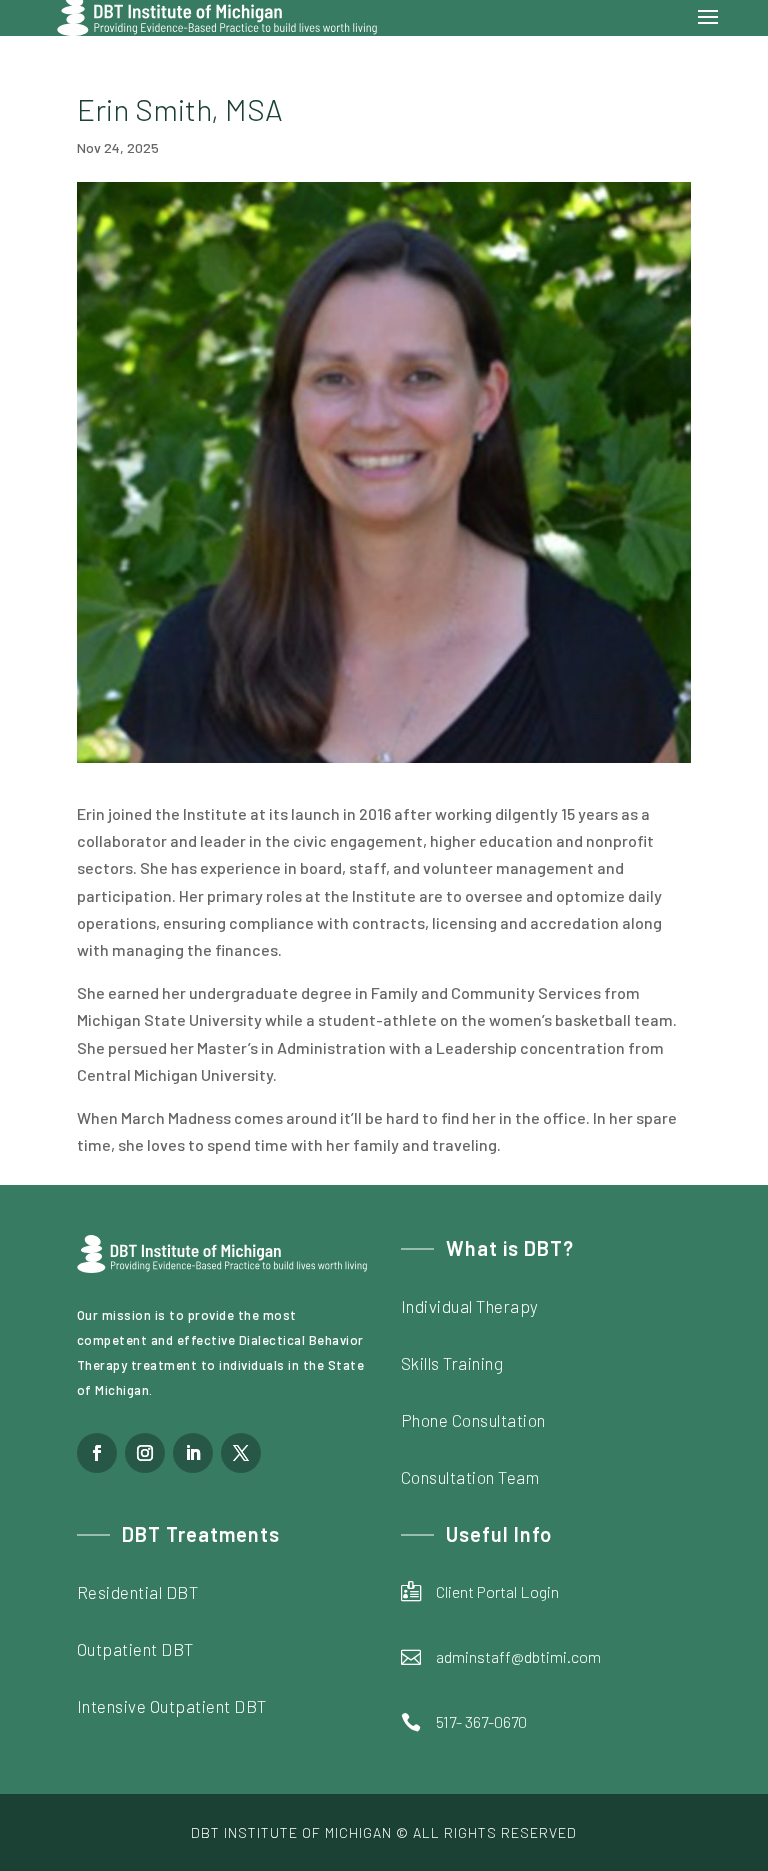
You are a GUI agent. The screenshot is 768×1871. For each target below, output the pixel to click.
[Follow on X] (241, 1453)
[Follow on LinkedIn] (193, 1453)
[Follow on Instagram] (145, 1453)
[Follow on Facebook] (97, 1453)
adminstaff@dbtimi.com (518, 1656)
